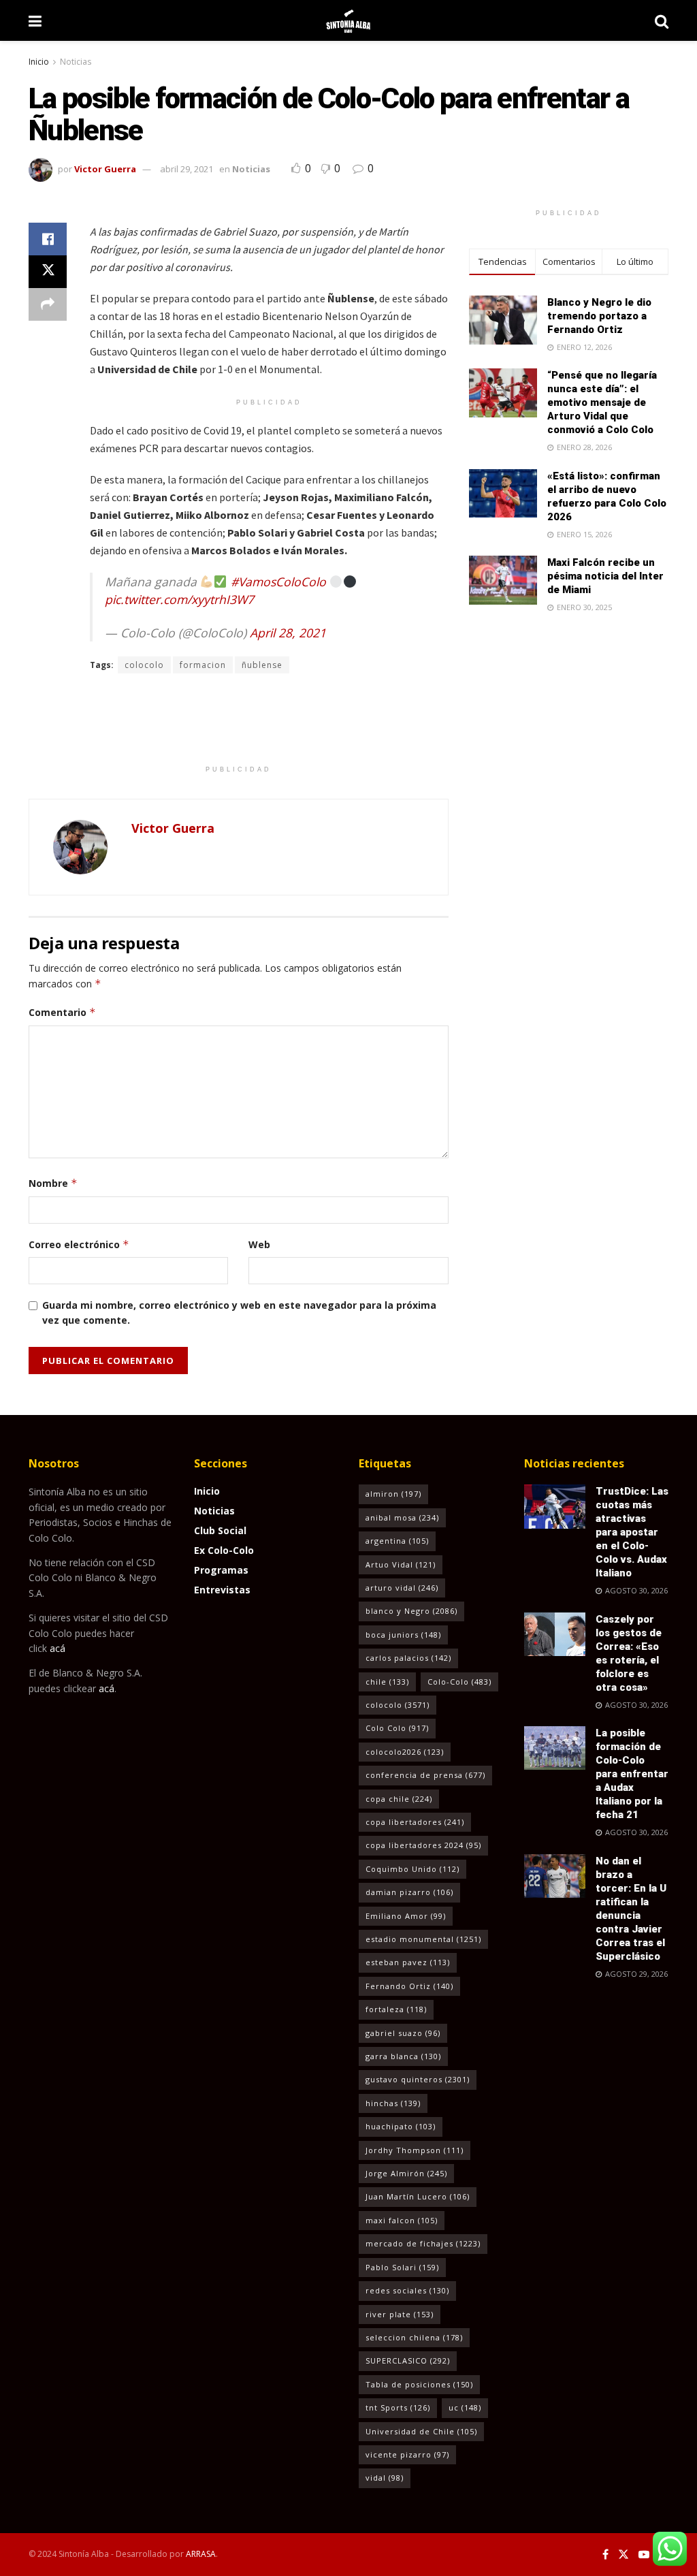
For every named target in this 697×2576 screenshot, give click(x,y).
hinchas (393, 2103)
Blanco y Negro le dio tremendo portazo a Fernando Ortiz (599, 316)
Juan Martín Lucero (418, 2196)
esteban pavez (408, 1962)
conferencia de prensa (425, 1775)
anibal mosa (402, 1517)
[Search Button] (662, 20)
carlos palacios (408, 1658)
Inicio (39, 62)
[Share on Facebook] (48, 239)
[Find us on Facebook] (605, 2555)
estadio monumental (423, 1939)
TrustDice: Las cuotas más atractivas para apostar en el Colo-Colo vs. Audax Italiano (632, 1532)
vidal (385, 2478)
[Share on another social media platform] (48, 304)
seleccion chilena (414, 2337)
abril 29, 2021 (187, 169)
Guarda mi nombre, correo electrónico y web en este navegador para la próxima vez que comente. (239, 1313)
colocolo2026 (405, 1752)
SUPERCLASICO (408, 2360)
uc (465, 2407)
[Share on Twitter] (48, 272)
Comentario (62, 1012)
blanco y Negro (411, 1611)
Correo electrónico (79, 1244)
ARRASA (201, 2554)
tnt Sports (398, 2407)
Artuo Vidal (401, 1564)
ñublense (262, 665)
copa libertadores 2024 (423, 1845)
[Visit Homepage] (348, 20)
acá (58, 1648)
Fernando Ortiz (409, 1986)
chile (387, 1682)
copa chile (399, 1799)
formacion (203, 665)
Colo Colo (397, 1728)
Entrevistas (222, 1590)
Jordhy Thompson (415, 2150)
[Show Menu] (35, 20)
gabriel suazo (403, 2033)
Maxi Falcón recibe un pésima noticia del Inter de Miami (605, 576)
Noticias (76, 62)
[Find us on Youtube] (644, 2555)
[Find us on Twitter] (623, 2555)
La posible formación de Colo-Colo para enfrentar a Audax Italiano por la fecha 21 (632, 1774)
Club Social (220, 1530)
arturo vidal (402, 1588)
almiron (393, 1494)
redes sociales (407, 2290)
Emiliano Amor (406, 1916)
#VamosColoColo (278, 582)
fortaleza (396, 2009)
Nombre (53, 1183)
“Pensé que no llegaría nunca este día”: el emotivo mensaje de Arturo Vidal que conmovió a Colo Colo (602, 402)
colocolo (144, 665)
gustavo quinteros (418, 2079)
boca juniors (403, 1635)
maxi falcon (402, 2220)
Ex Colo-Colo (224, 1550)
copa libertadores (415, 1822)
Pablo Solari (402, 2267)
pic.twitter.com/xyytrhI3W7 (179, 599)
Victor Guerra (105, 169)
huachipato (401, 2126)
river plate (400, 2314)
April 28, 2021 (288, 633)
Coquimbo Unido (412, 1869)
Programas (221, 1570)
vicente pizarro (407, 2454)
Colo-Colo (459, 1682)
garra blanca (403, 2056)
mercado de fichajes (423, 2243)
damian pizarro (409, 1892)
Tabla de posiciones (419, 2384)
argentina (397, 1541)
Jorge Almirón (406, 2173)
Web (259, 1244)
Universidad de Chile (421, 2431)
